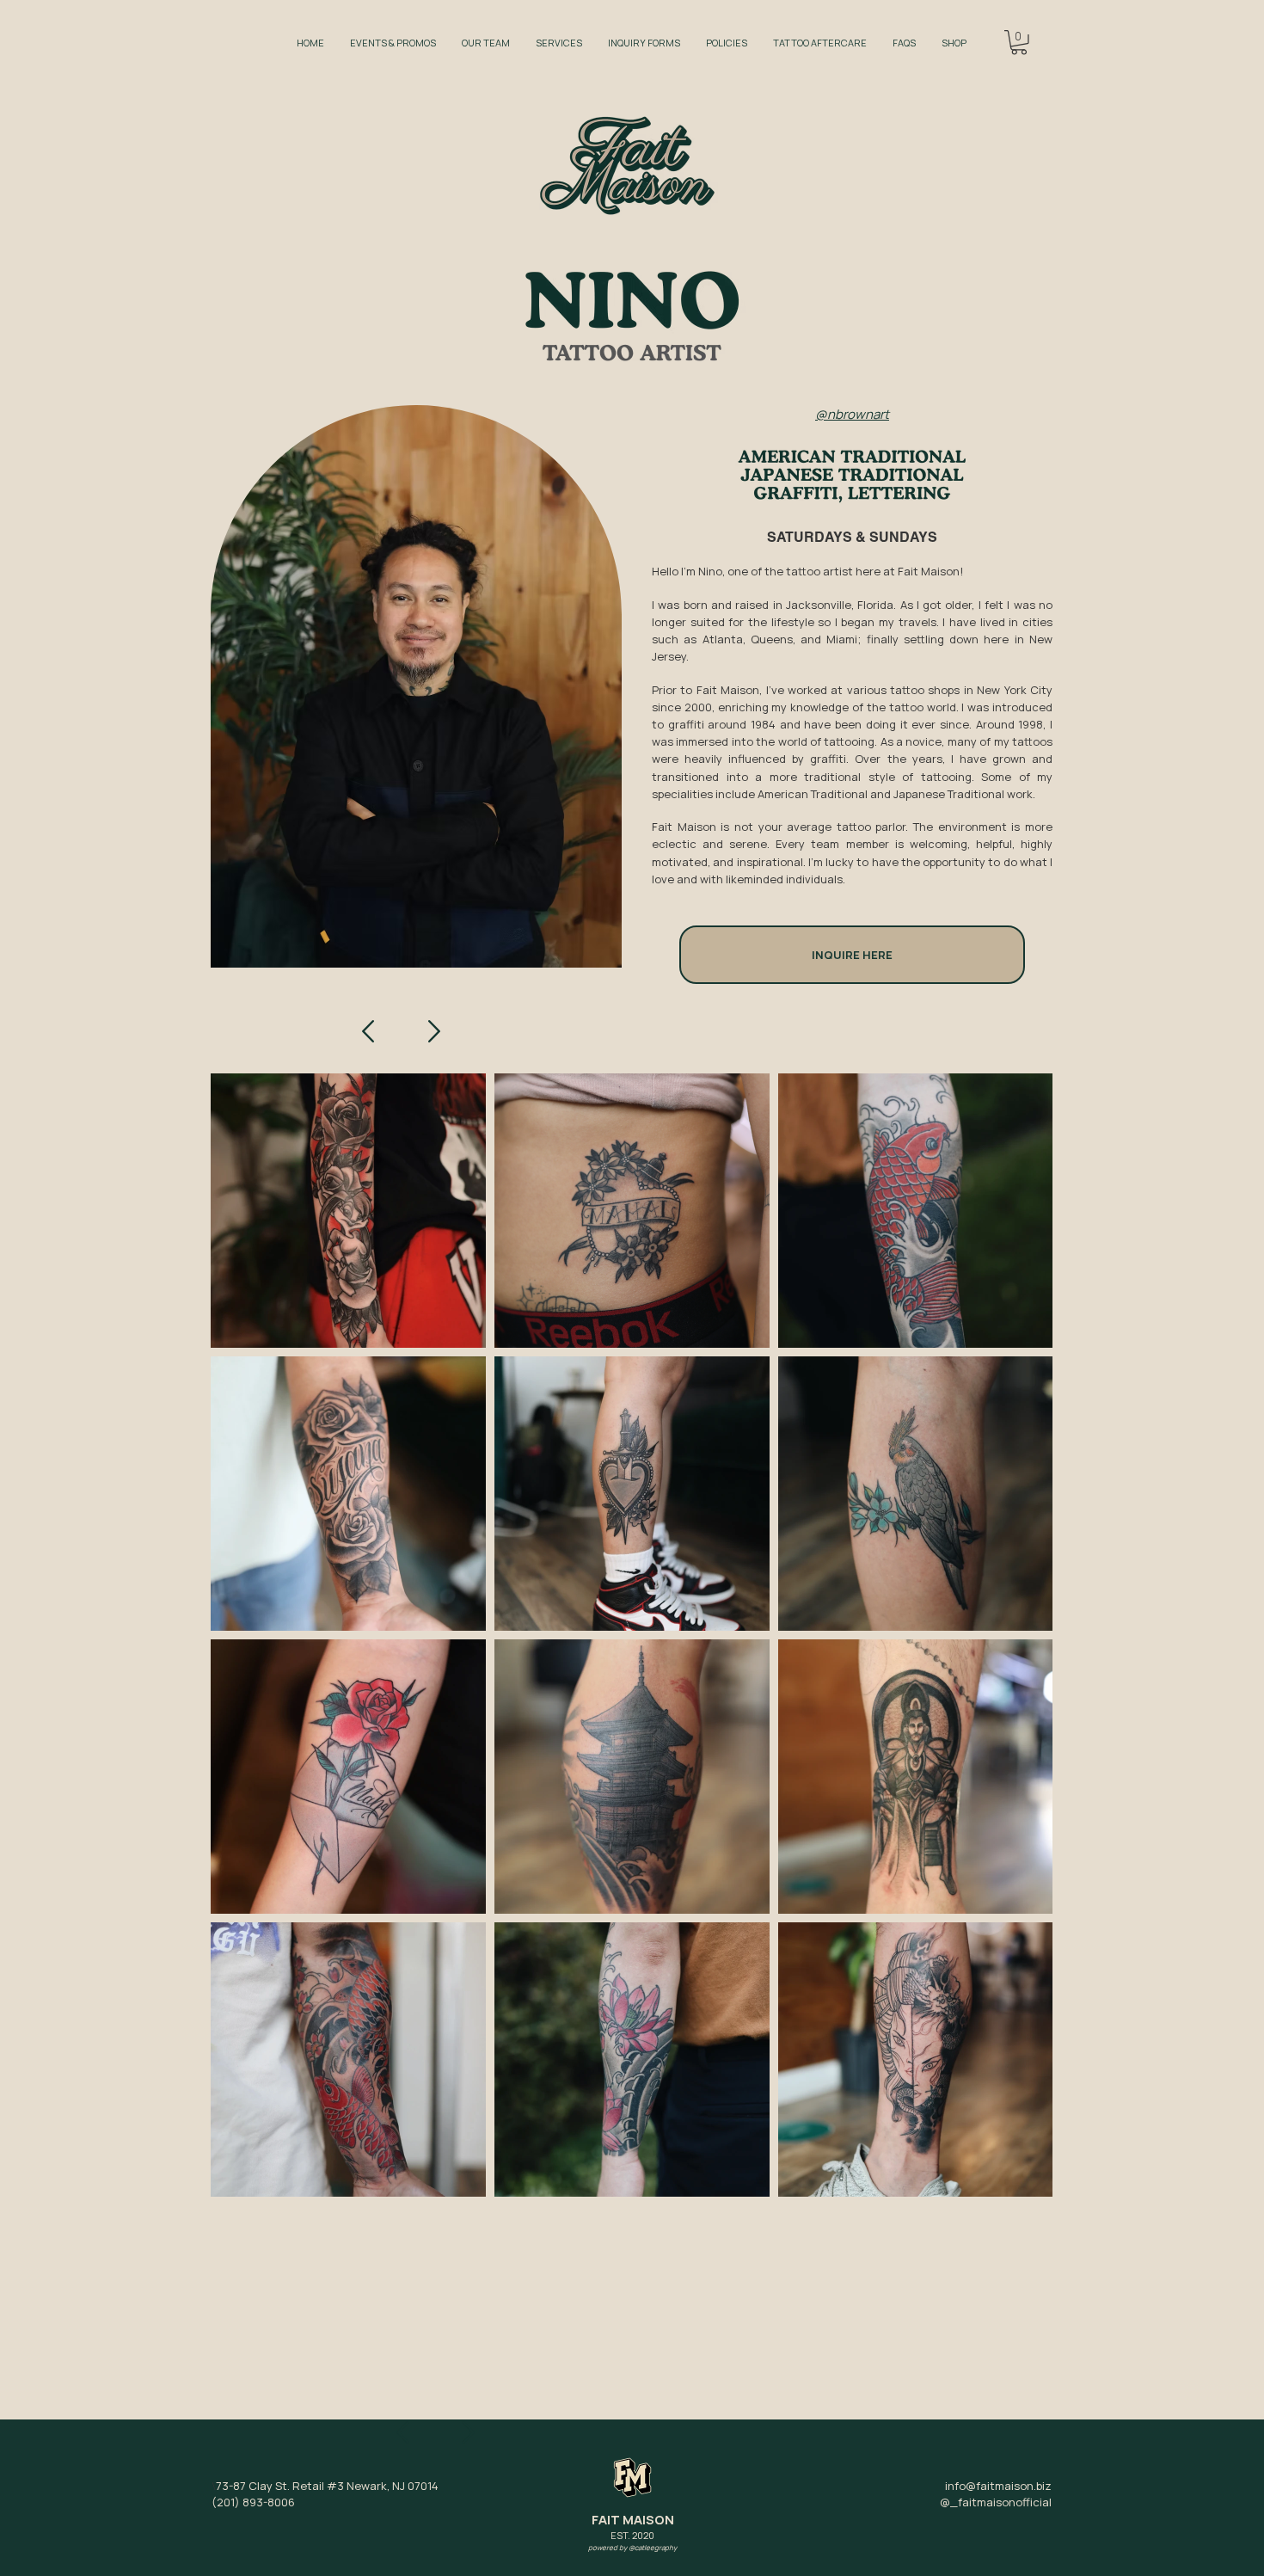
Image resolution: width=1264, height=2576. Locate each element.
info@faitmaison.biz (998, 2486)
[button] (1019, 43)
